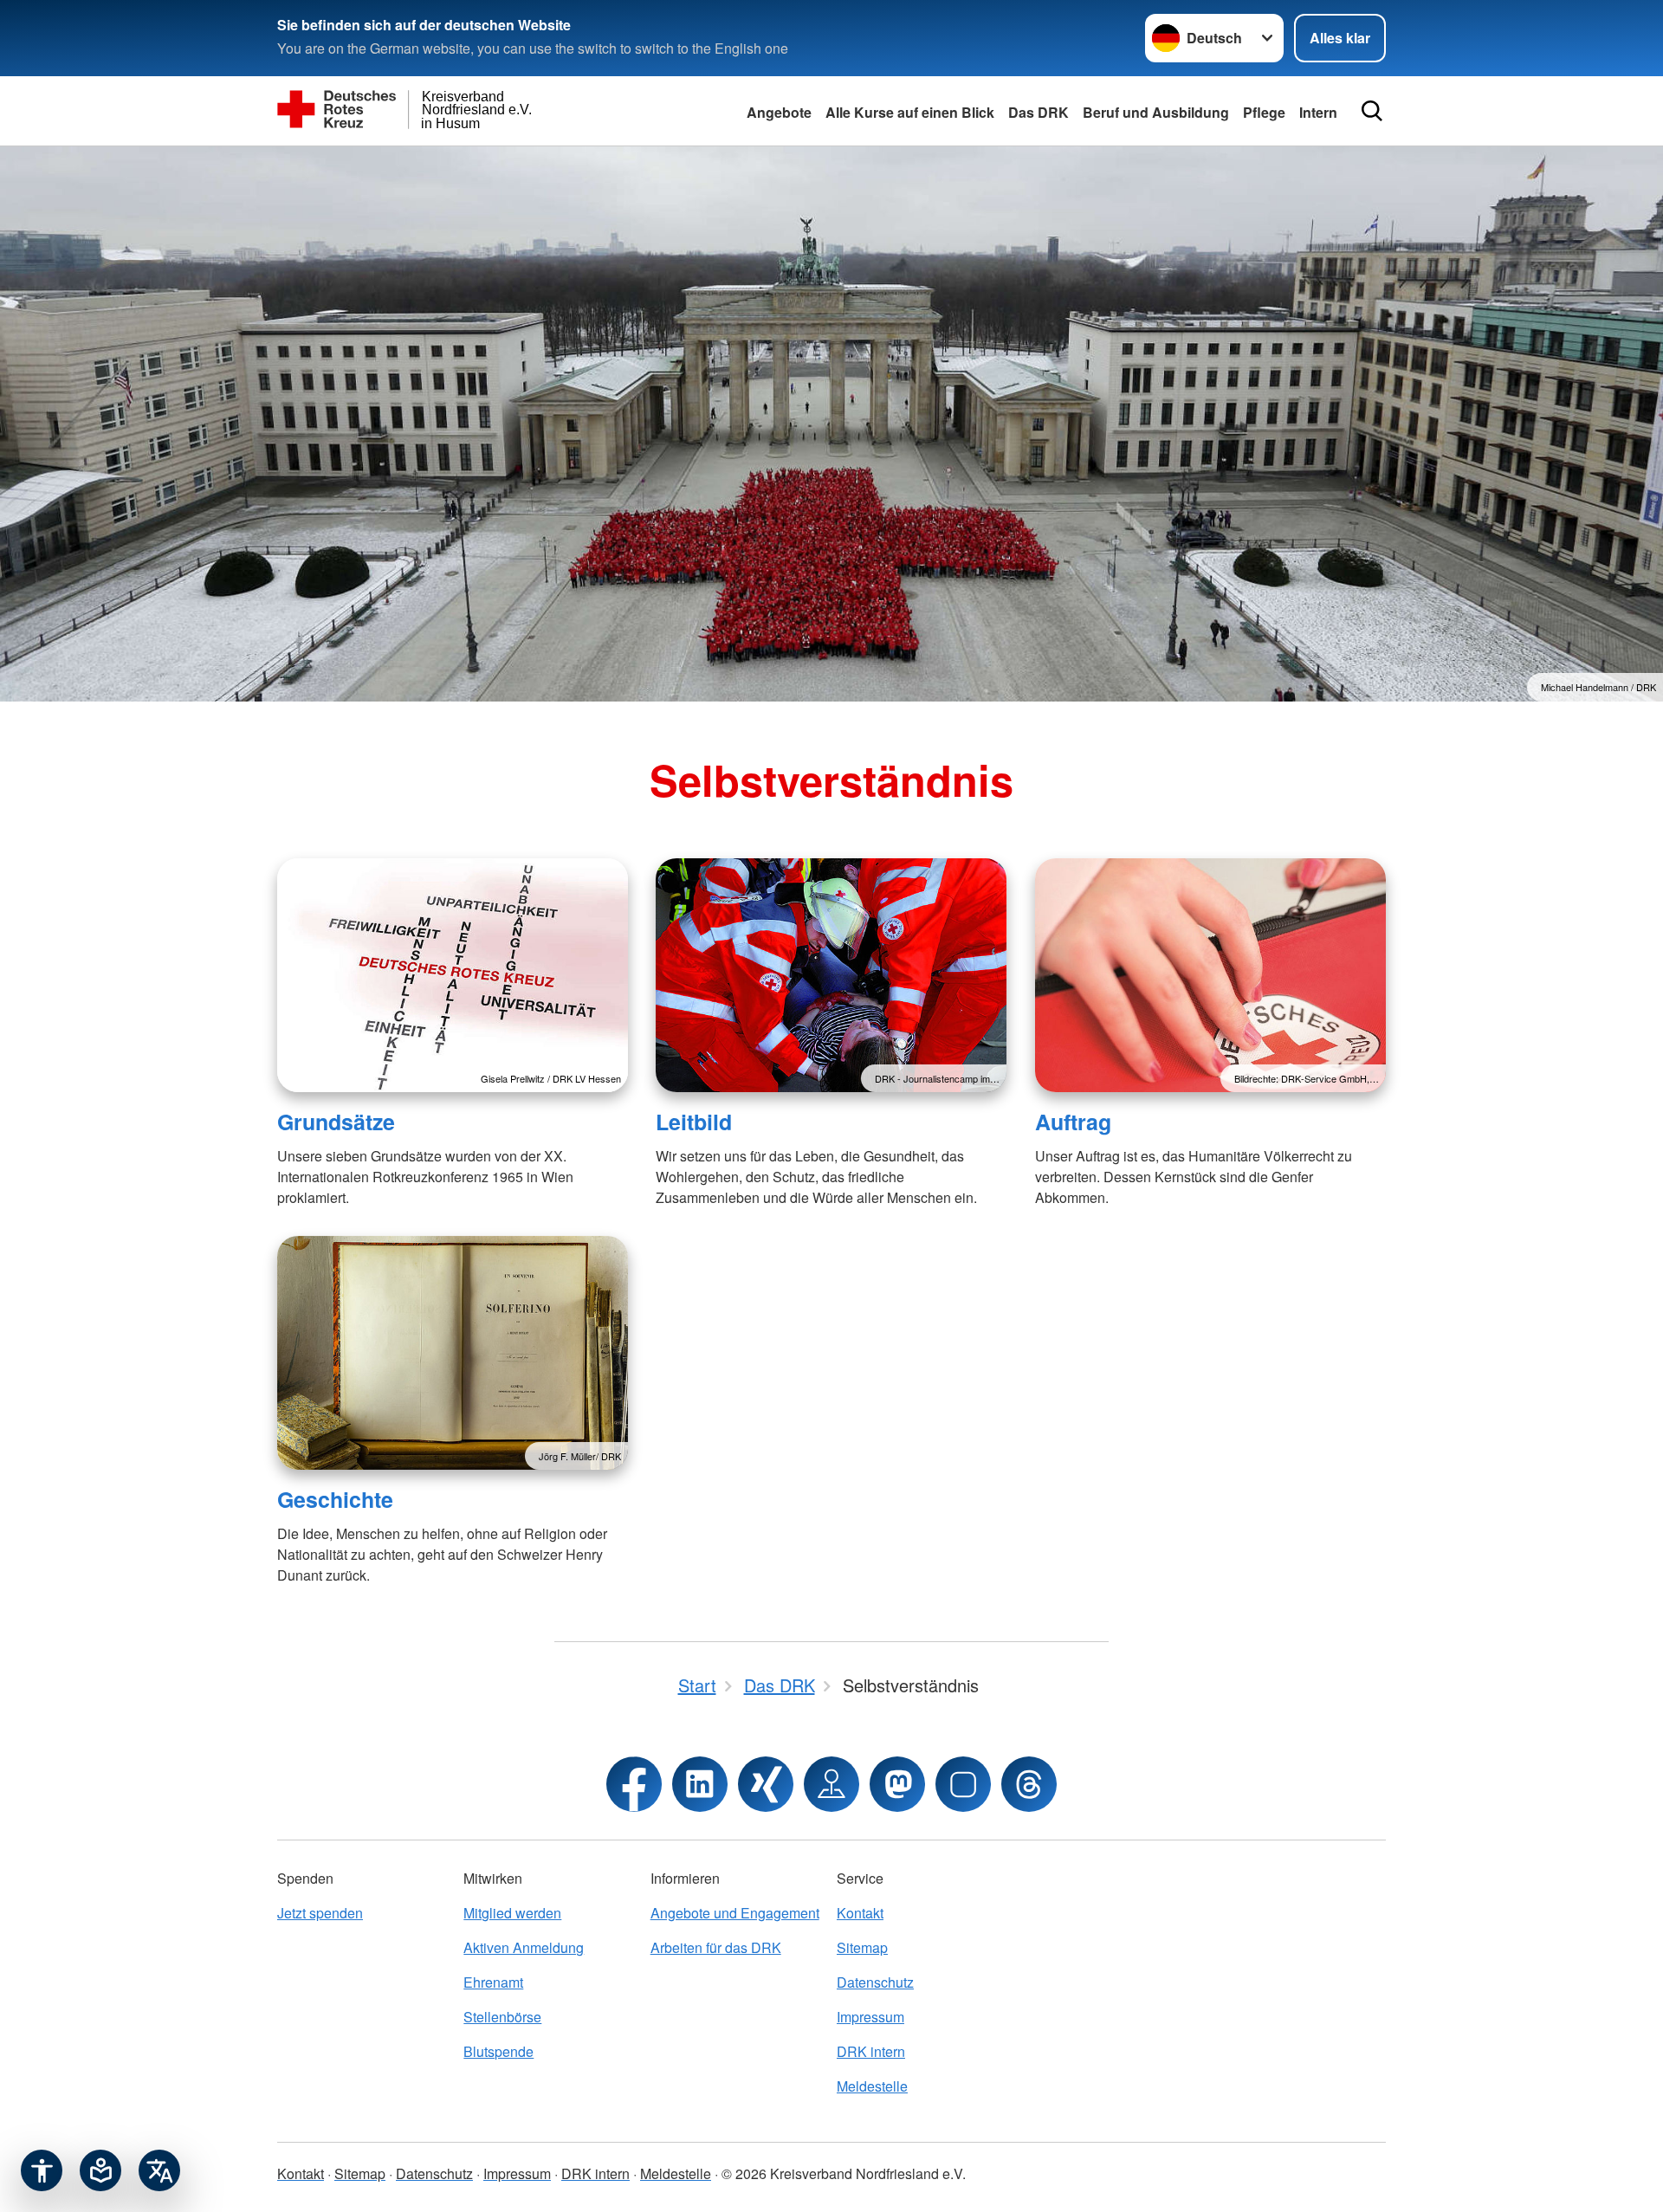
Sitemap (862, 1947)
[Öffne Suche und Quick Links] (1372, 111)
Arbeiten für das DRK (716, 1947)
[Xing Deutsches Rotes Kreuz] (766, 1784)
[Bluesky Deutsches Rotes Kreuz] (963, 1784)
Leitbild (694, 1122)
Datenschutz (875, 1982)
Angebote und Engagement (735, 1913)
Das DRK (1039, 112)
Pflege (1264, 112)
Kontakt (860, 1913)
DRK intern (871, 2051)
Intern (1318, 112)
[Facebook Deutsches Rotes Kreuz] (634, 1784)
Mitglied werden (512, 1913)
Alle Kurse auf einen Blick (910, 112)
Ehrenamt (493, 1982)
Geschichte (335, 1499)
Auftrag (1073, 1122)
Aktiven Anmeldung (524, 1947)
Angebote (779, 112)
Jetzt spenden (320, 1913)
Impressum (870, 2017)
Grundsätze (336, 1122)
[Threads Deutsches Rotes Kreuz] (1029, 1784)
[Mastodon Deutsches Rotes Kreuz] (897, 1784)
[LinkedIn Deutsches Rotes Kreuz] (700, 1784)
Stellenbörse (502, 2017)
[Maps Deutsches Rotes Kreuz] (831, 1784)
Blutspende (498, 2051)
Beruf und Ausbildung (1156, 112)
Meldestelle (872, 2086)
